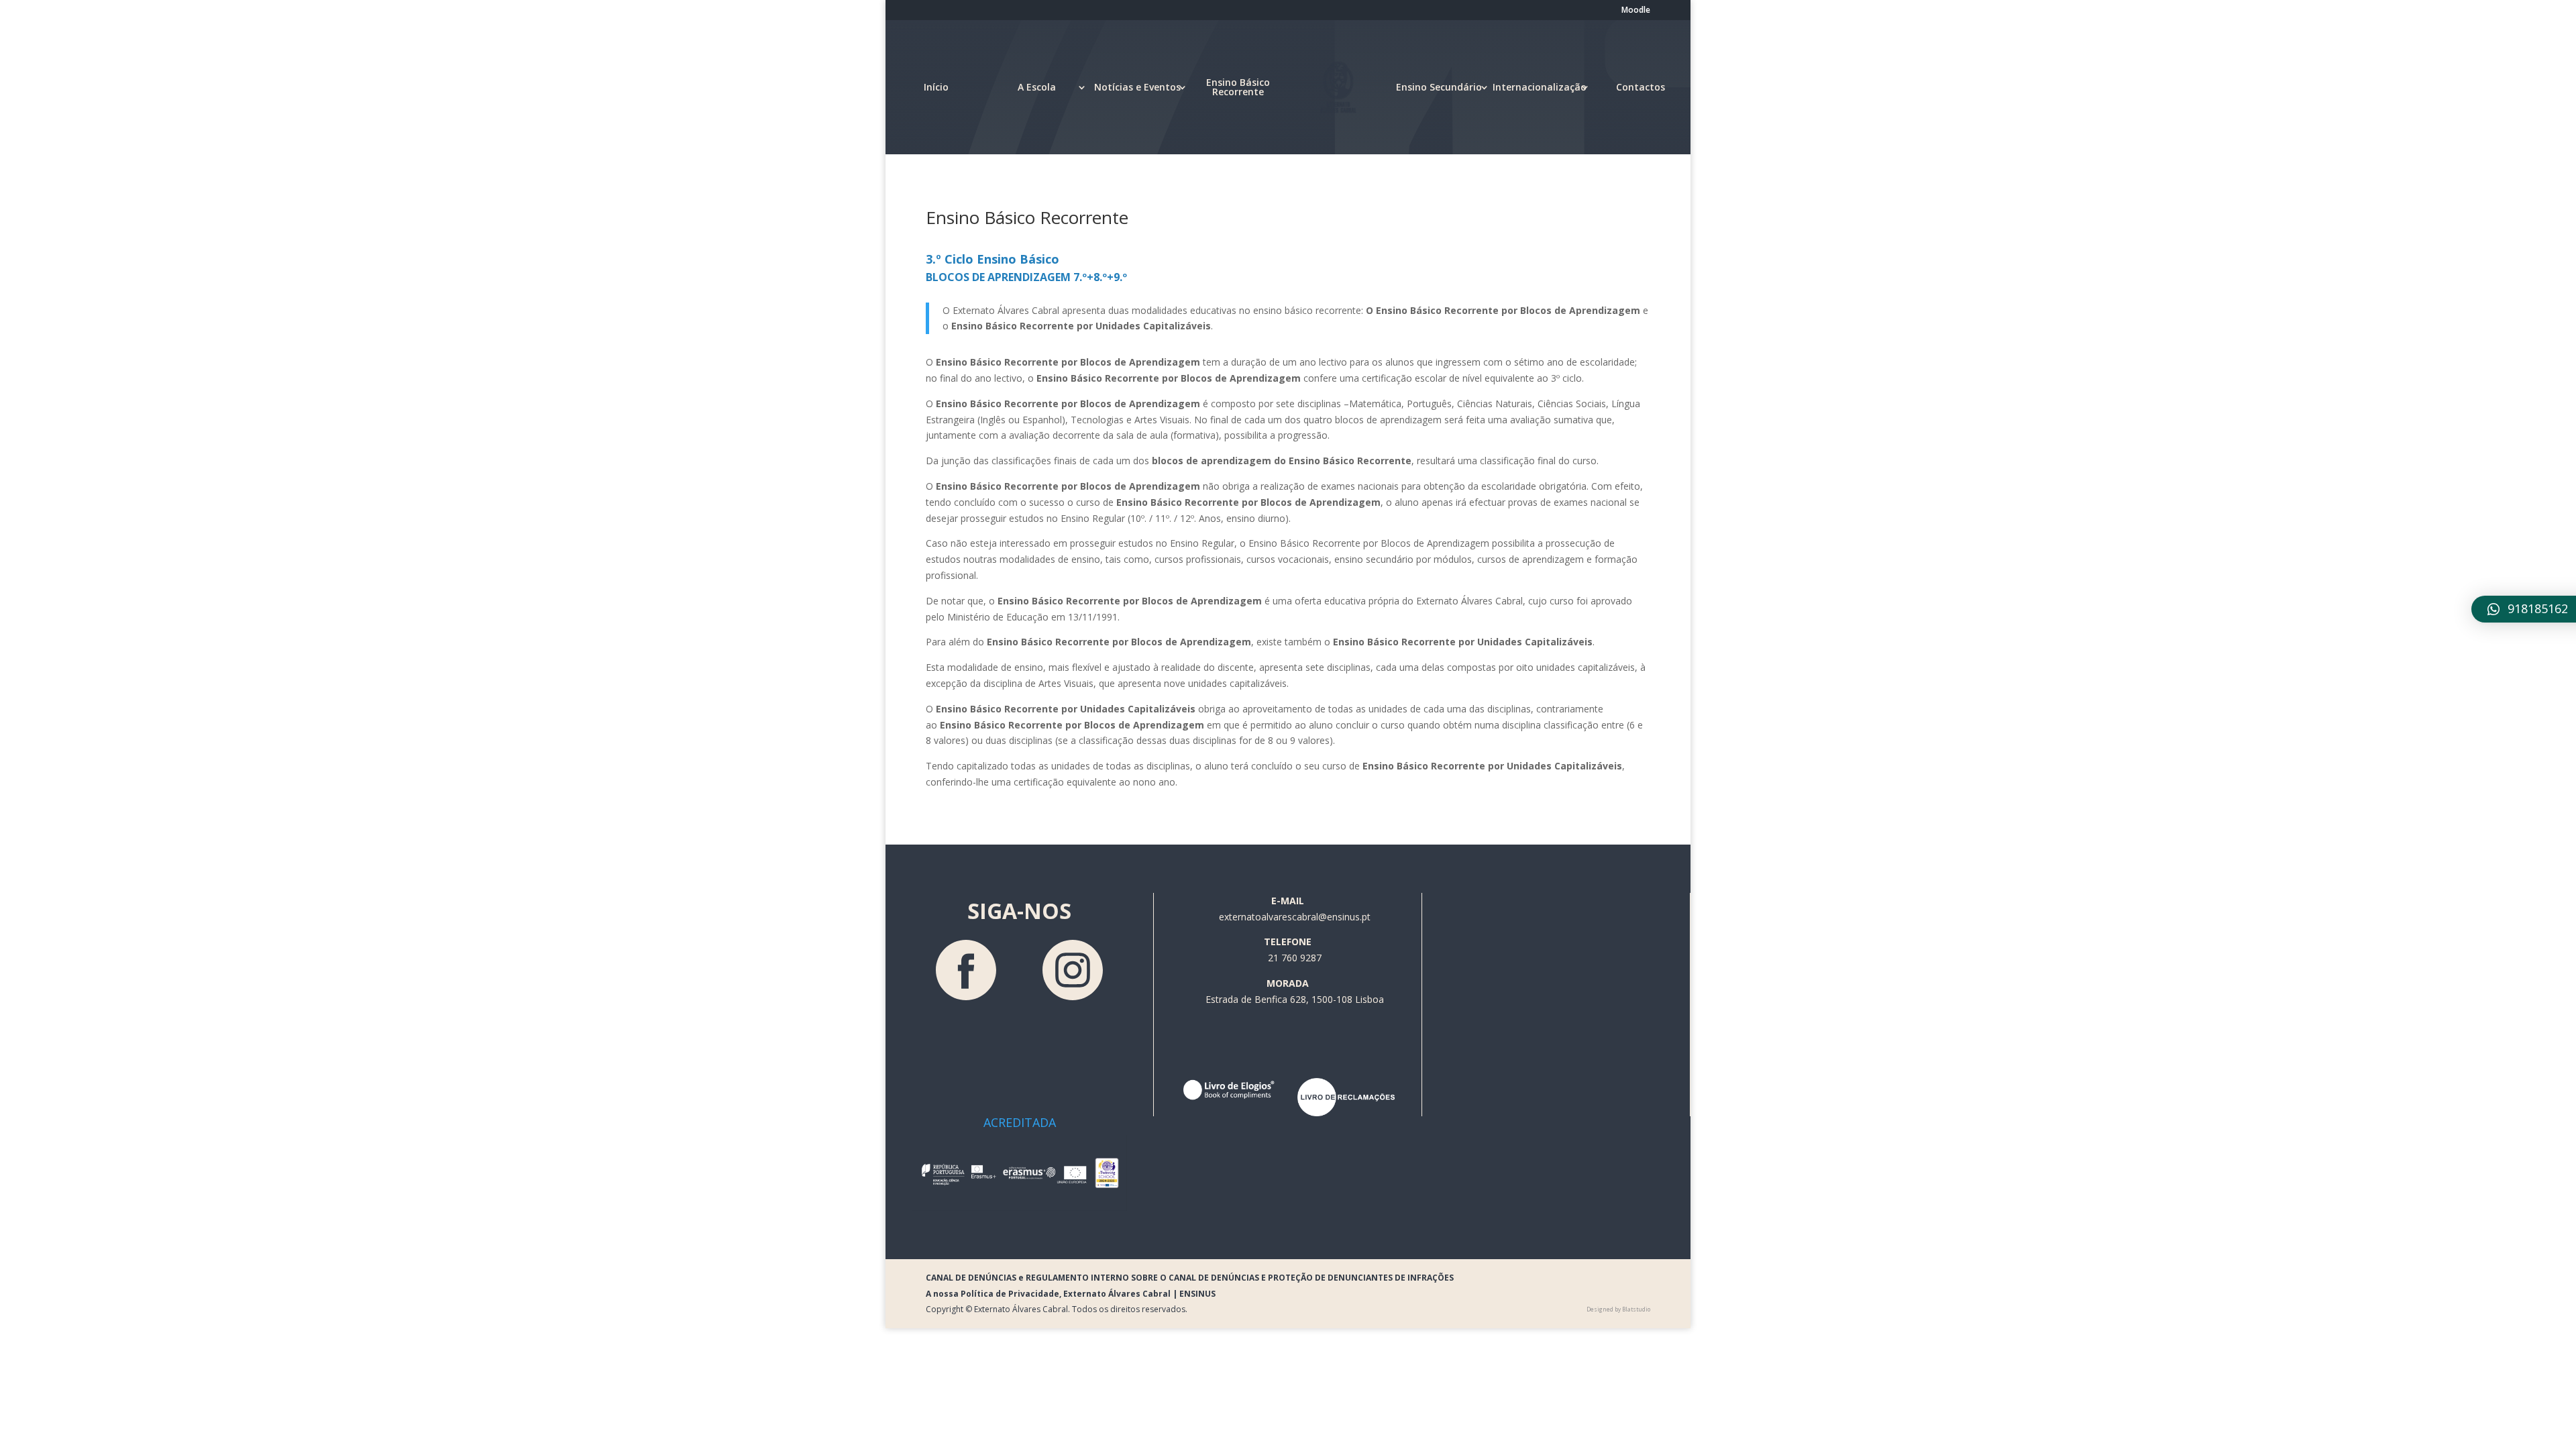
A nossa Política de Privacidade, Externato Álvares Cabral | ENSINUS (1071, 1294)
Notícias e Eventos (1137, 87)
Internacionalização (1540, 87)
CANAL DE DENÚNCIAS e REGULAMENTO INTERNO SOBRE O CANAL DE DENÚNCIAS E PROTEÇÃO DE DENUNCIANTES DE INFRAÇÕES (1190, 1278)
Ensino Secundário (1439, 87)
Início (936, 87)
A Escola (1037, 87)
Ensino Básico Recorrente (1238, 87)
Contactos (1641, 87)
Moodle (1636, 11)
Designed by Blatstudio (1618, 1309)
